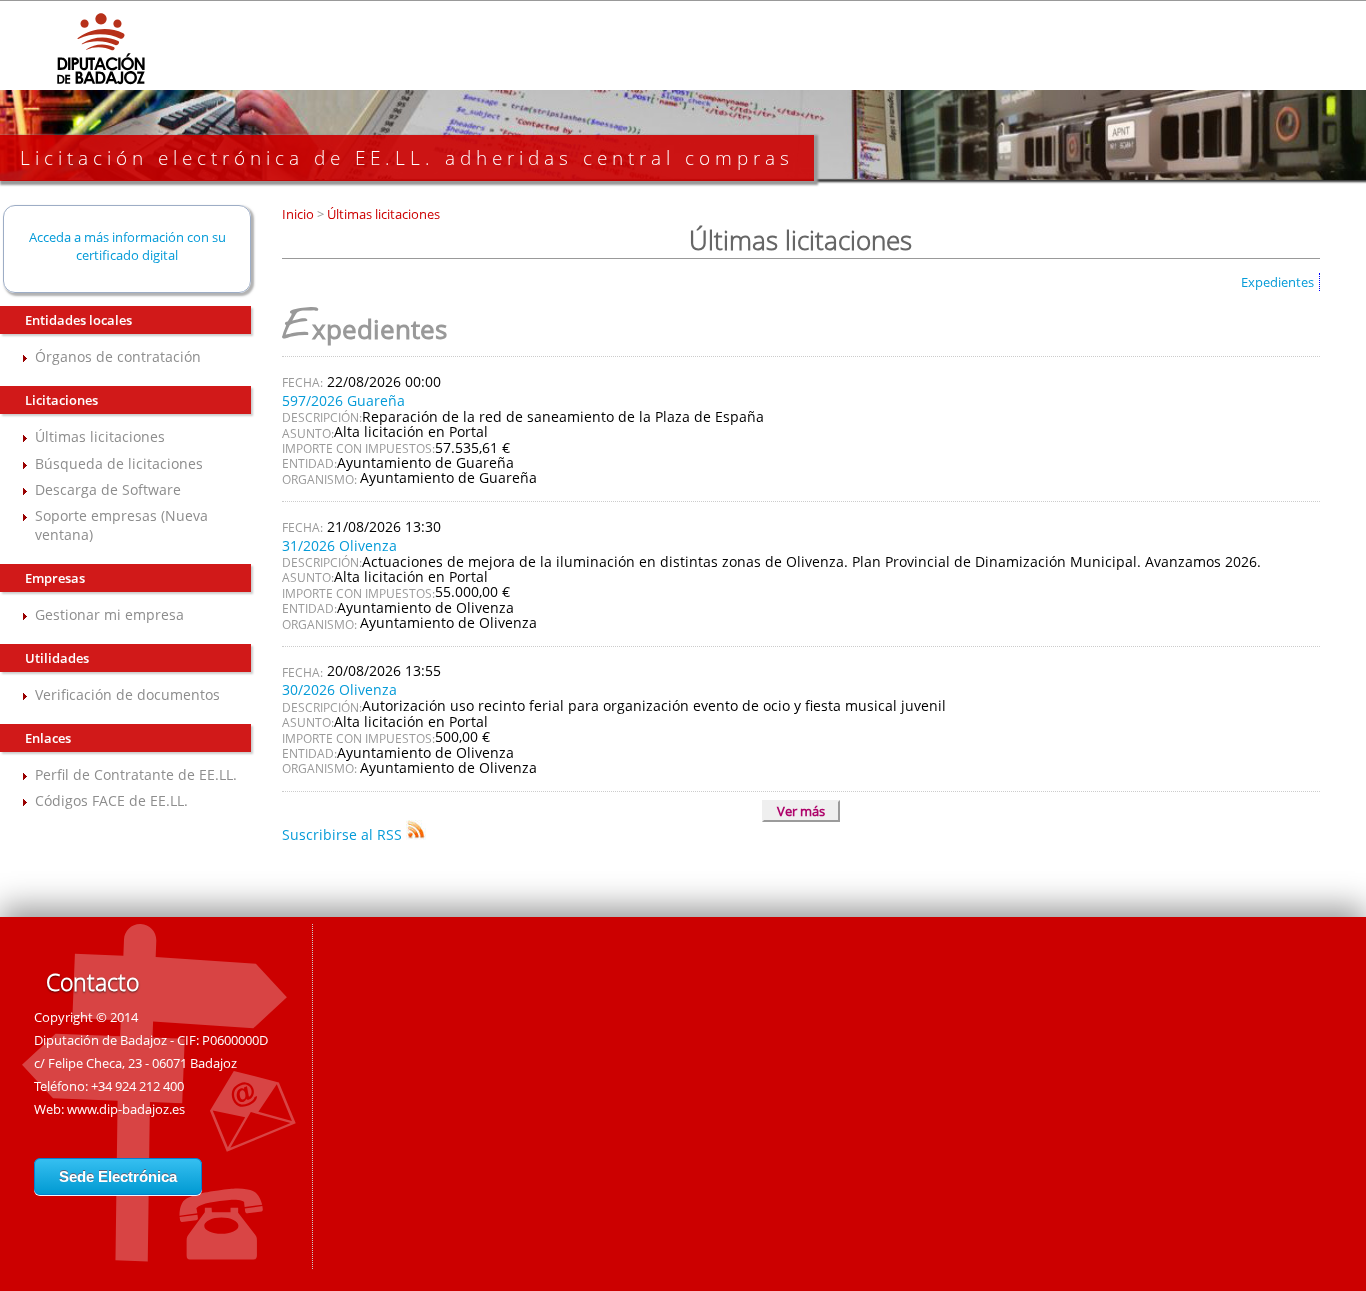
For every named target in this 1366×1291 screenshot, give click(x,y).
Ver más (801, 811)
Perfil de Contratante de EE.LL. (136, 774)
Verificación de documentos (127, 694)
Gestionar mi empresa (109, 614)
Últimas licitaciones (100, 436)
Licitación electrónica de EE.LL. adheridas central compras (407, 158)
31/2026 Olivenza (339, 545)
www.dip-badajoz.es (126, 1109)
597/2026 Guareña (343, 400)
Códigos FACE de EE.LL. (111, 800)
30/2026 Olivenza (339, 689)
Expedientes (1277, 282)
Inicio (299, 214)
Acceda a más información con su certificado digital (127, 246)
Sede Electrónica (118, 1176)
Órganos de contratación (118, 356)
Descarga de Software (108, 489)
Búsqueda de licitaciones (119, 463)
